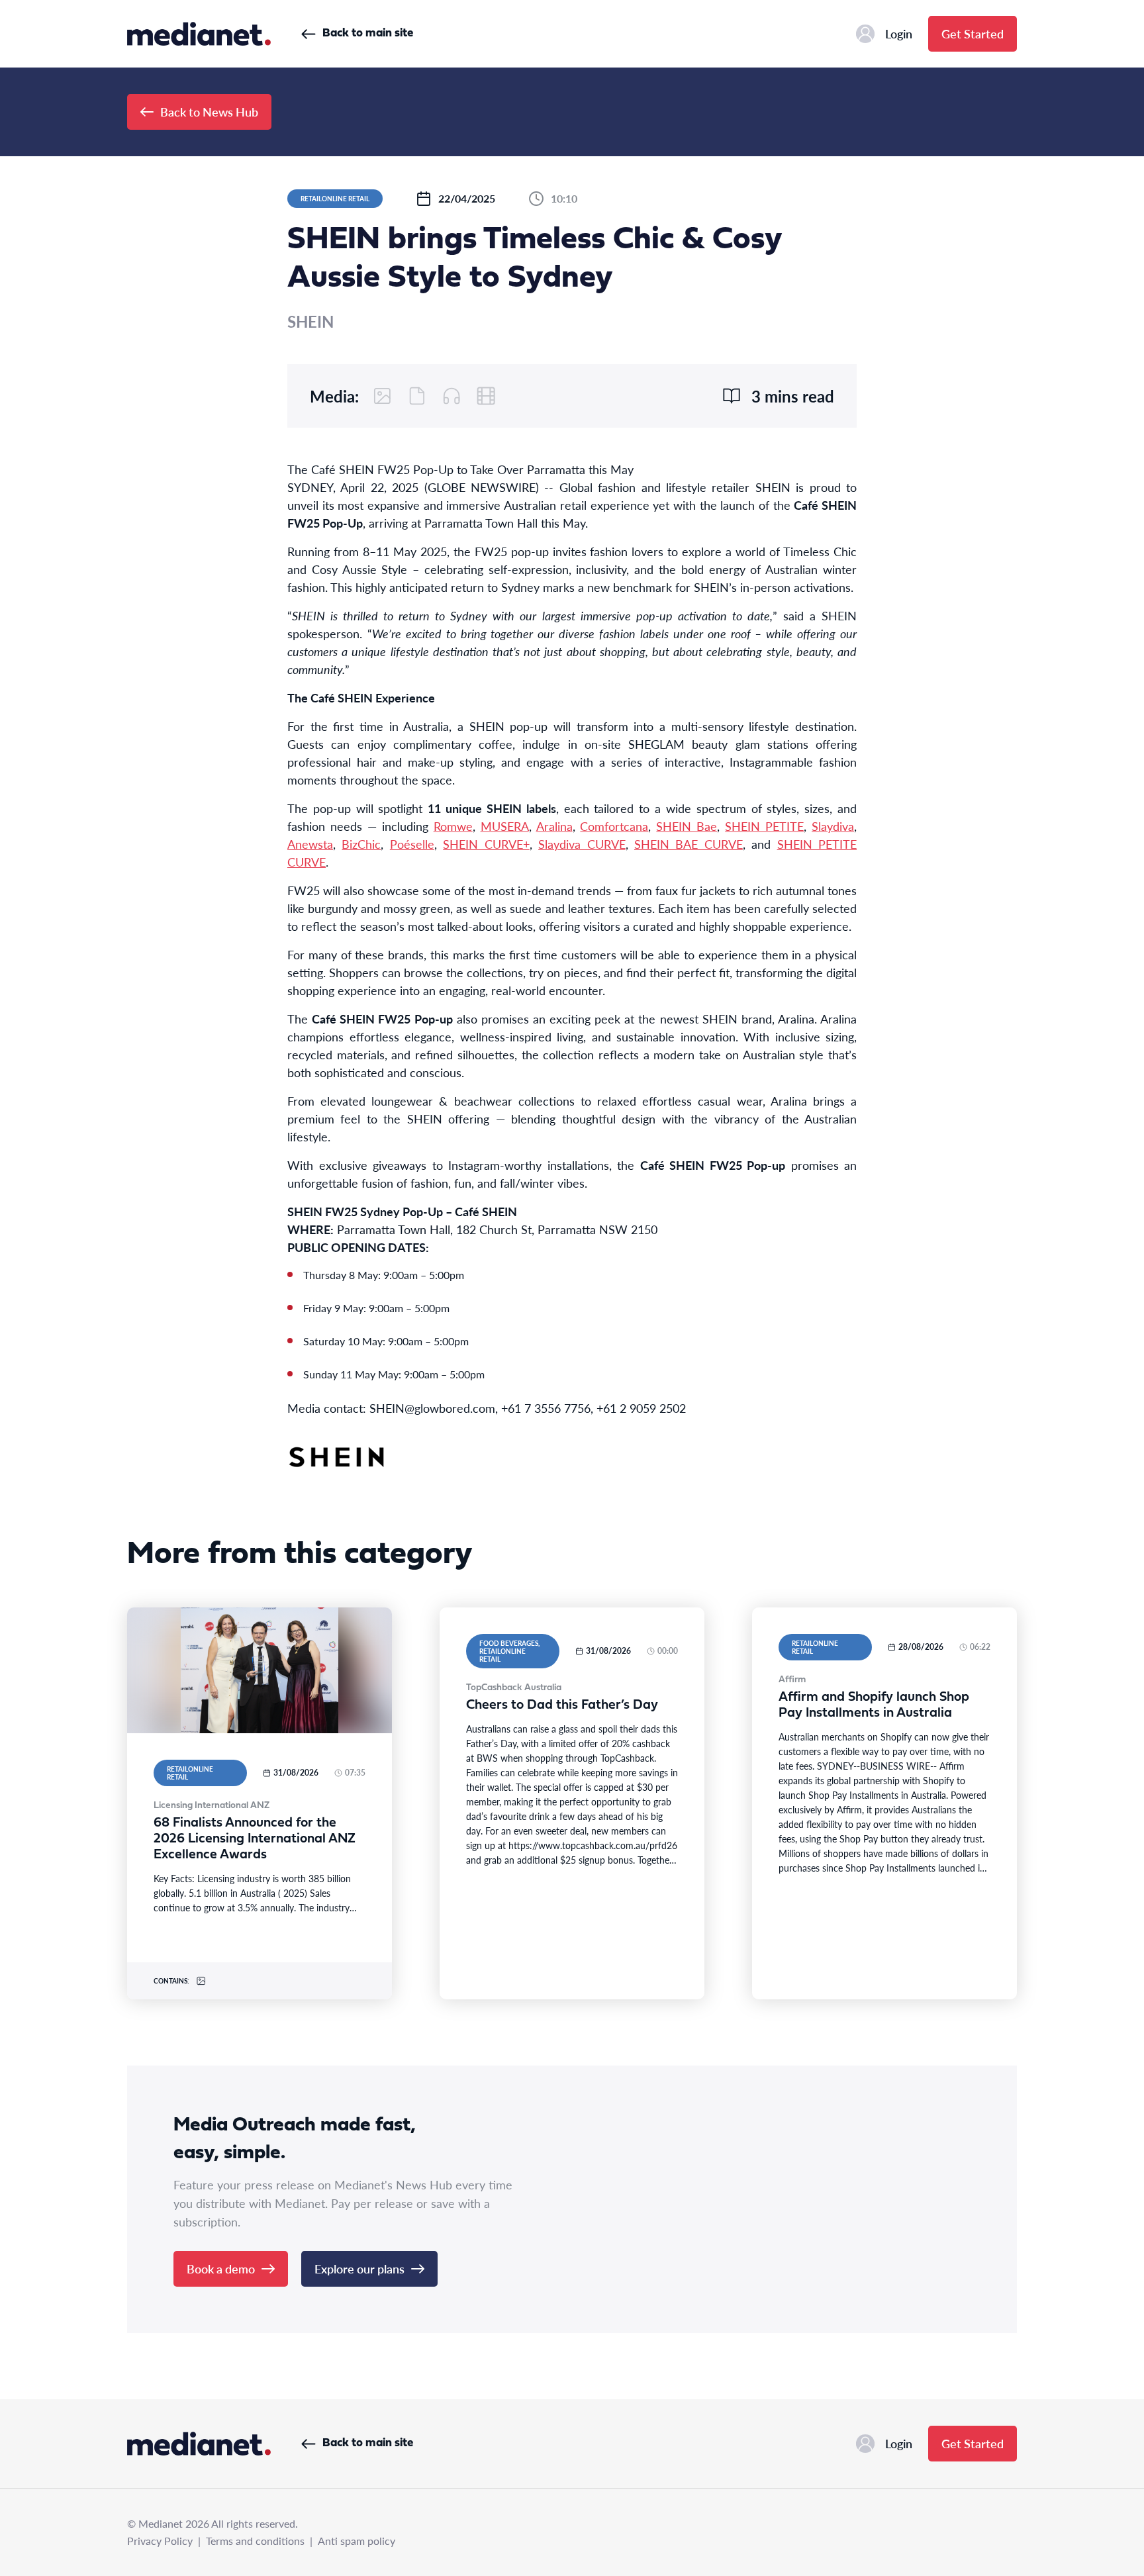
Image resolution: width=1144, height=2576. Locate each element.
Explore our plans (359, 2268)
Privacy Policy (160, 2541)
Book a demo (221, 2268)
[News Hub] (199, 34)
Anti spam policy (357, 2541)
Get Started (973, 33)
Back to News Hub (209, 112)
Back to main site (368, 33)
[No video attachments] (486, 396)
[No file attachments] (417, 396)
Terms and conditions (255, 2541)
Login (899, 33)
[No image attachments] (383, 396)
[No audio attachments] (452, 396)
